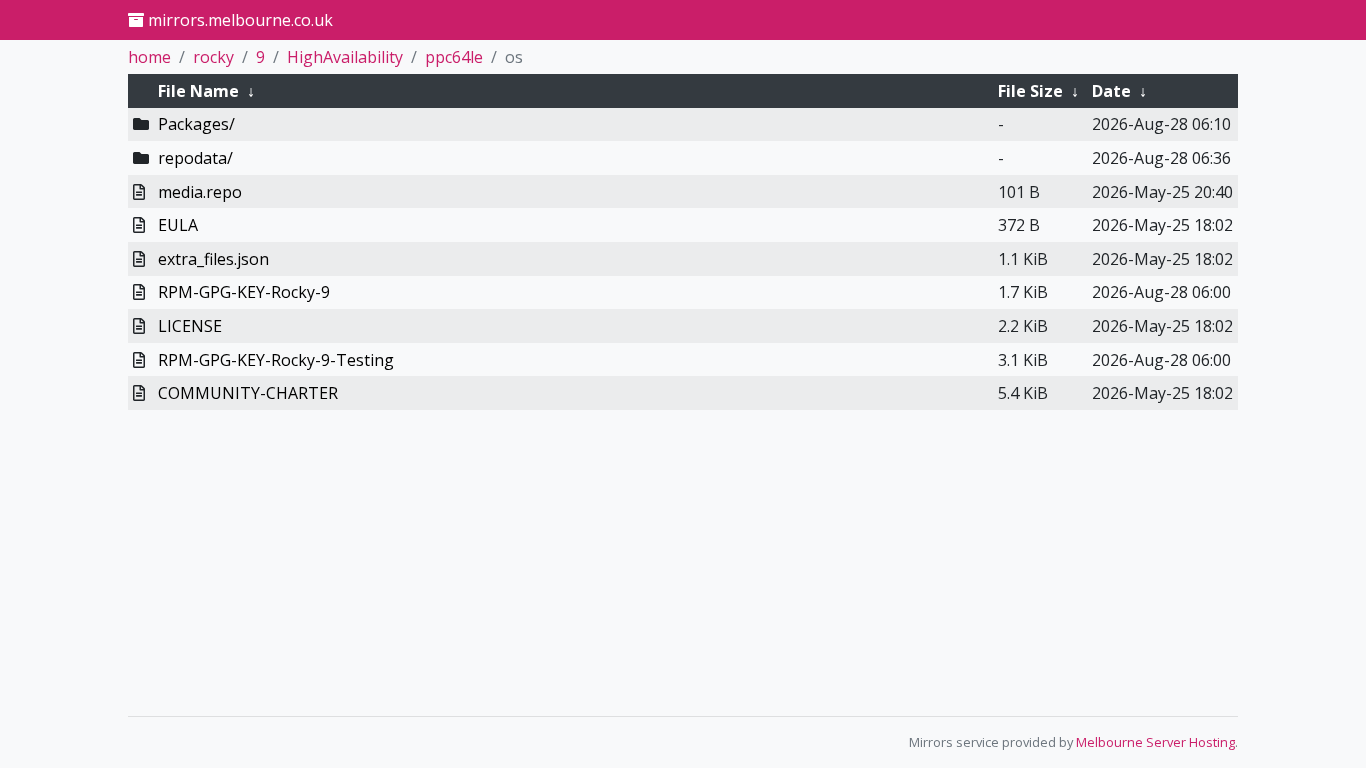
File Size (1030, 91)
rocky (213, 57)
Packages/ (196, 124)
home (149, 57)
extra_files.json (213, 259)
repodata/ (195, 158)
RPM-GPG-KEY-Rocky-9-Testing (276, 360)
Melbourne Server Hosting (1155, 742)
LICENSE (190, 326)
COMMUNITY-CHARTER (248, 393)
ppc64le (454, 57)
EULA (178, 225)
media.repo (200, 192)
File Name (198, 91)
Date (1111, 91)
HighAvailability (345, 57)
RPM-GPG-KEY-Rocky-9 (244, 292)
